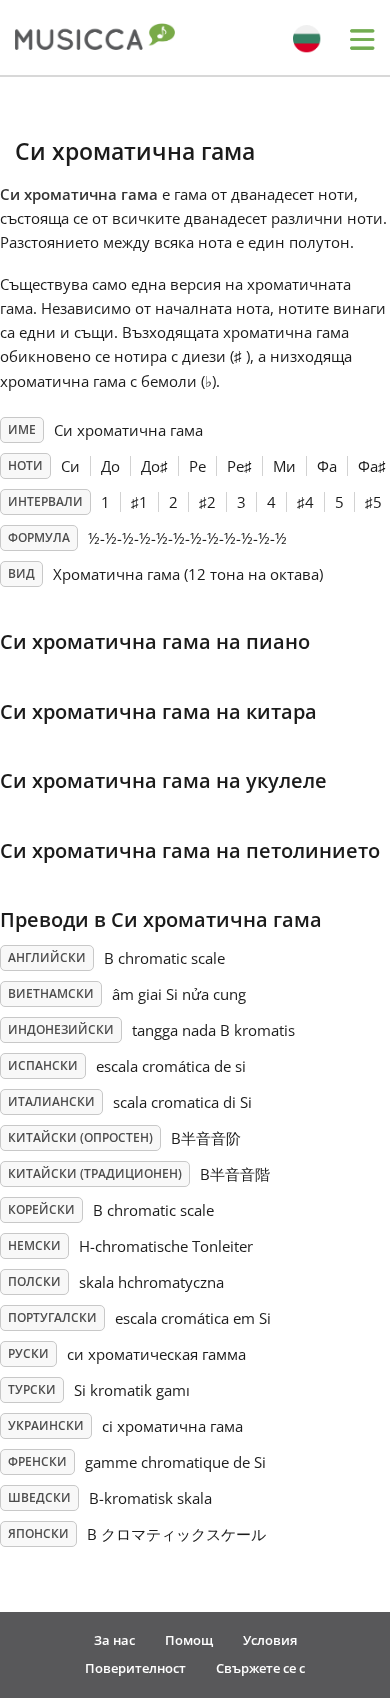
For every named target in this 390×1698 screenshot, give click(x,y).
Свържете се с (260, 1668)
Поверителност (135, 1668)
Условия (270, 1640)
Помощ (189, 1640)
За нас (114, 1640)
